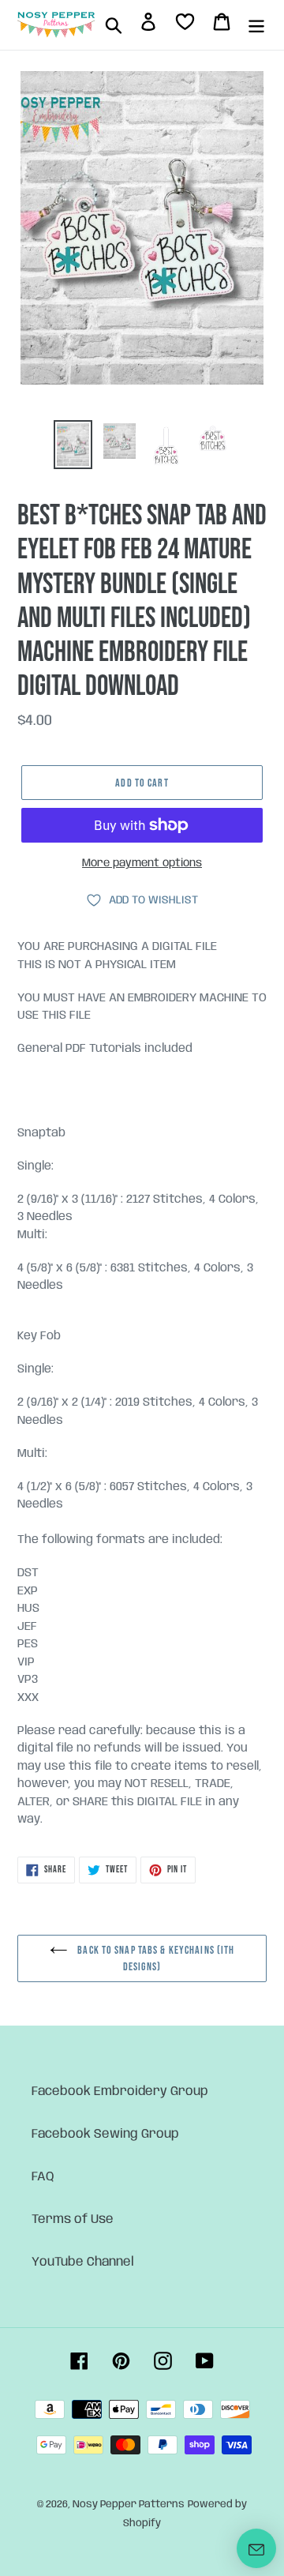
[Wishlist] (185, 25)
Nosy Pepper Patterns (129, 2505)
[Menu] (256, 25)
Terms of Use (73, 2219)
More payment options (142, 863)
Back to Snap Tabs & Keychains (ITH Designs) (155, 1958)
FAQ (43, 2177)
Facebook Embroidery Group (120, 2092)
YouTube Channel (83, 2262)
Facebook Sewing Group (105, 2134)
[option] (73, 445)
